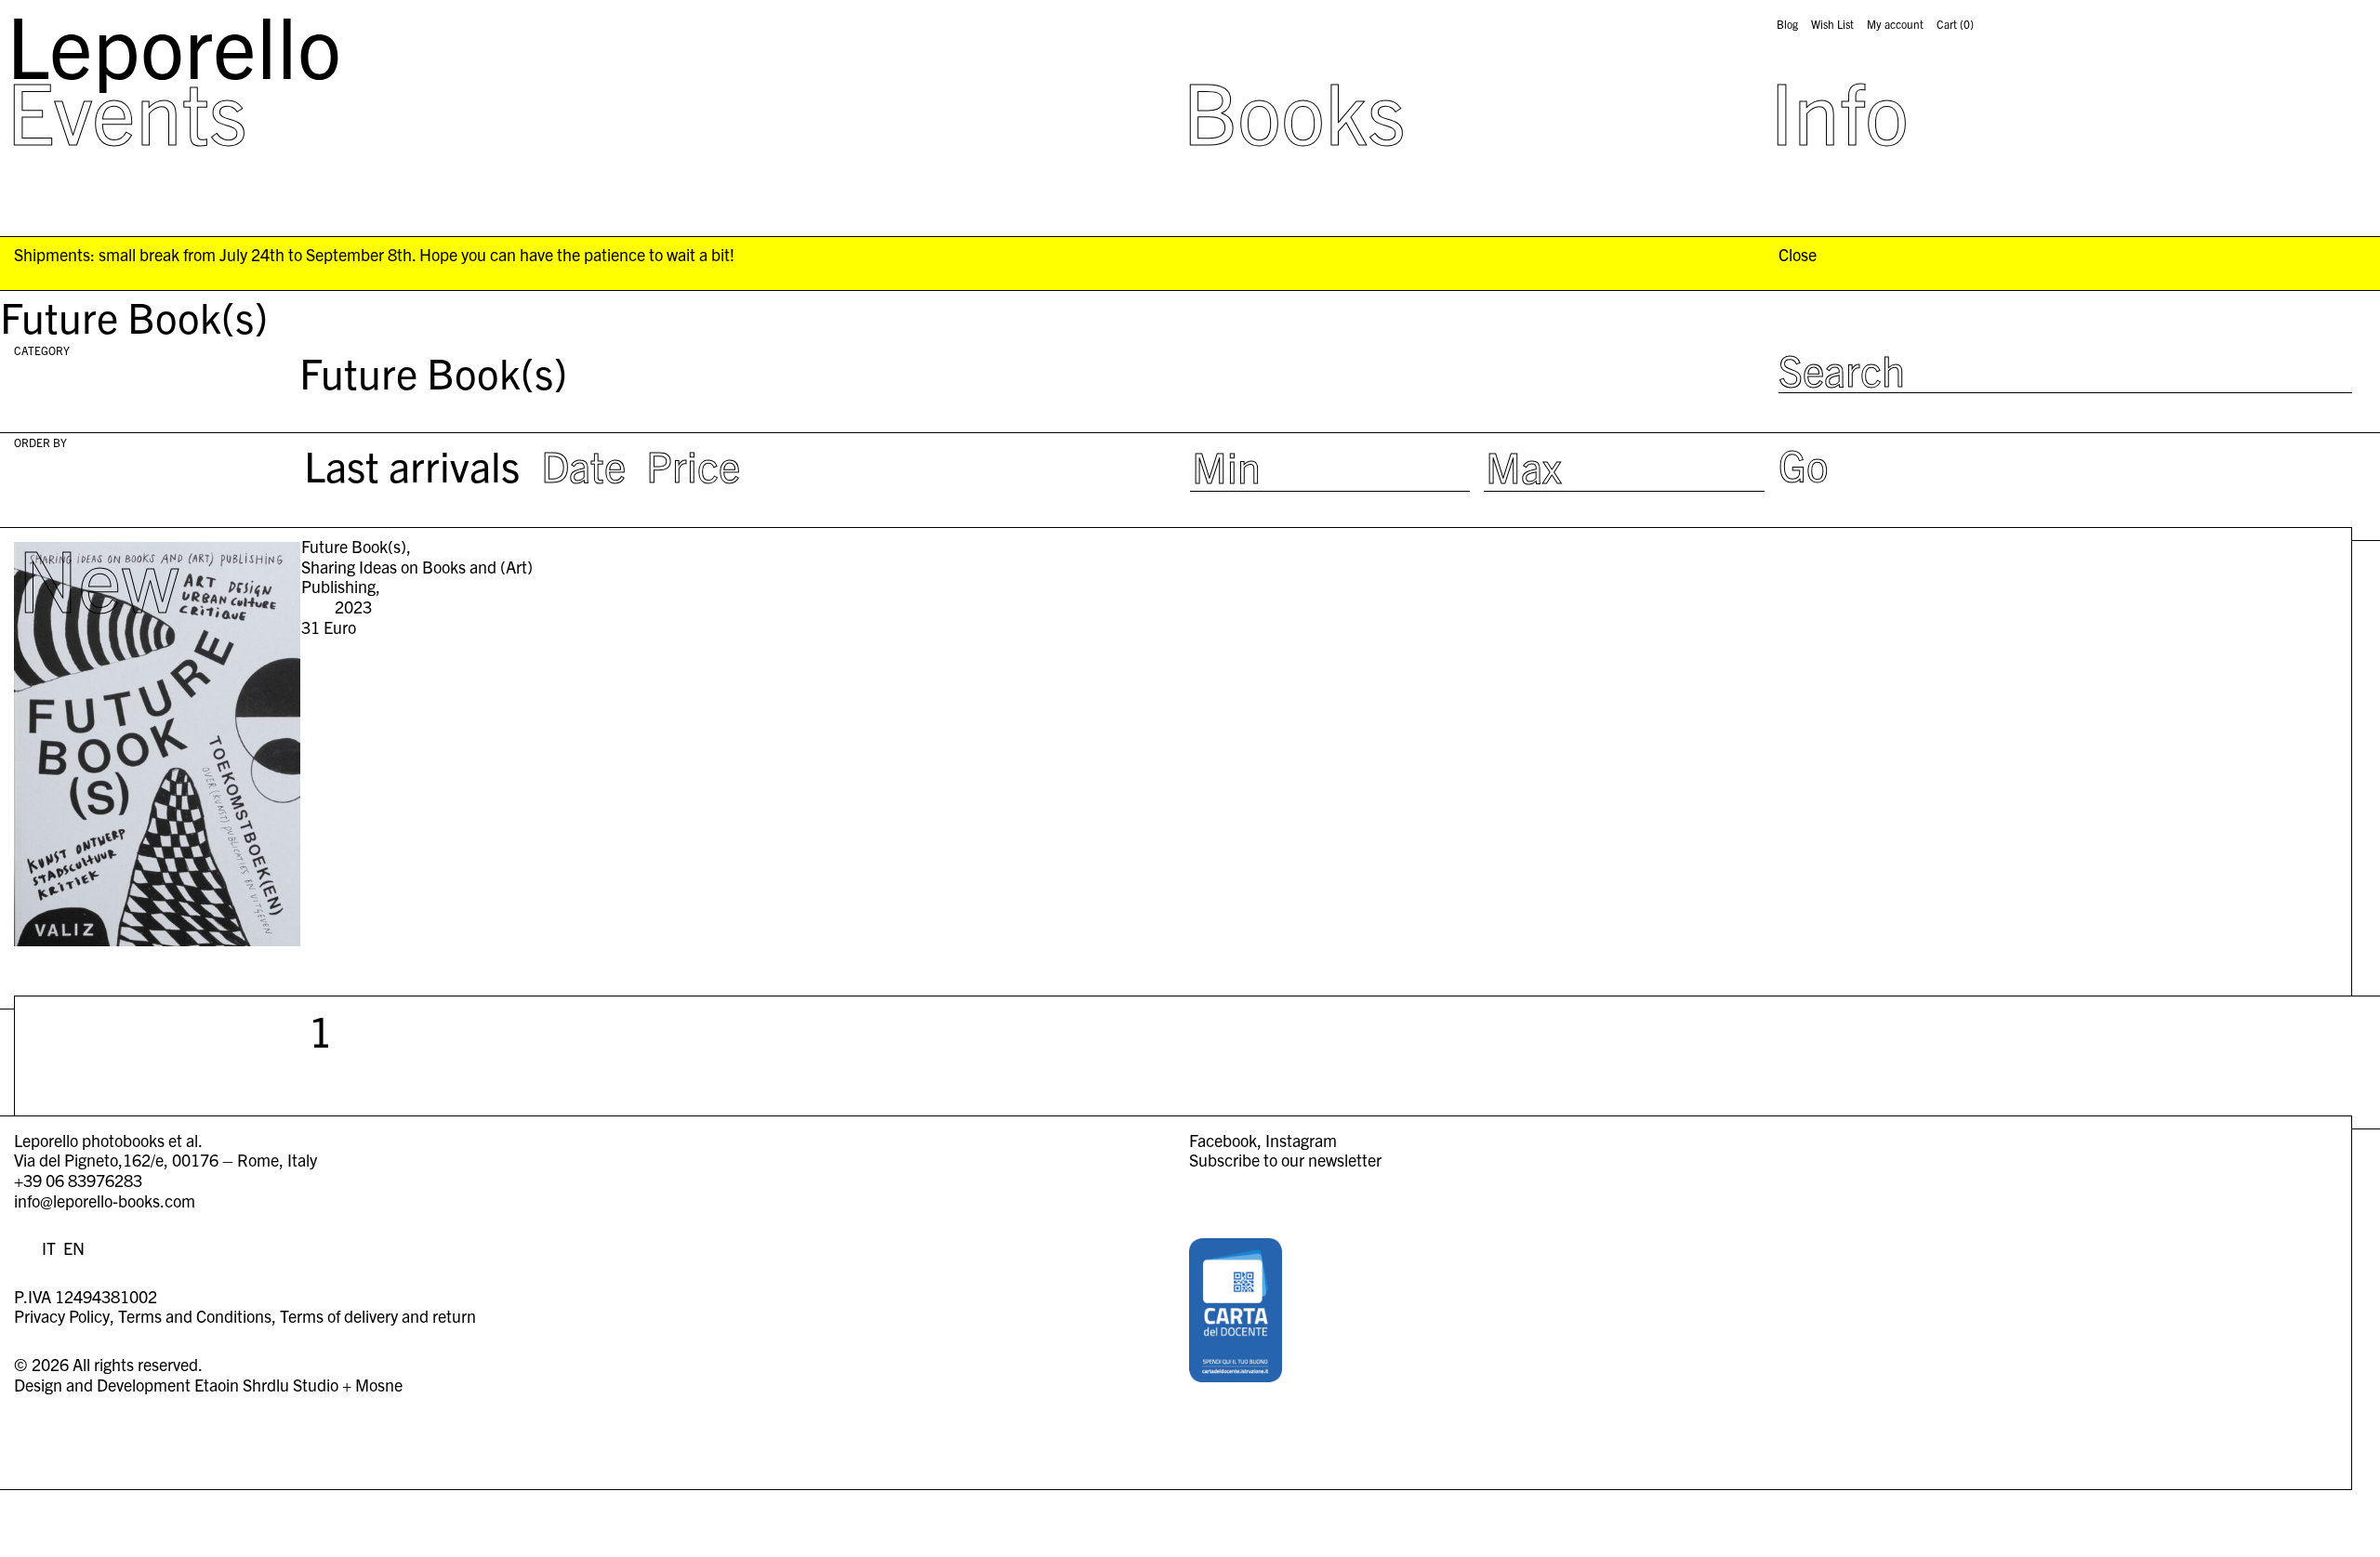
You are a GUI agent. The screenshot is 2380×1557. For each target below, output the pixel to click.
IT (49, 1248)
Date (583, 464)
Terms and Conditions (195, 1316)
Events (127, 110)
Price (693, 464)
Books (1294, 110)
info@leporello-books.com (105, 1201)
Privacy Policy (62, 1316)
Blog (1787, 24)
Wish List (1832, 24)
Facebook (1223, 1140)
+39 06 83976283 (78, 1180)
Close (1798, 255)
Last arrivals (412, 464)
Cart (1955, 24)
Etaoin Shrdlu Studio (266, 1385)
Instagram (1301, 1140)
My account (1895, 24)
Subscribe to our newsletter (1285, 1160)
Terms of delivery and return (378, 1316)
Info (1839, 110)
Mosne (379, 1385)
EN (74, 1248)
